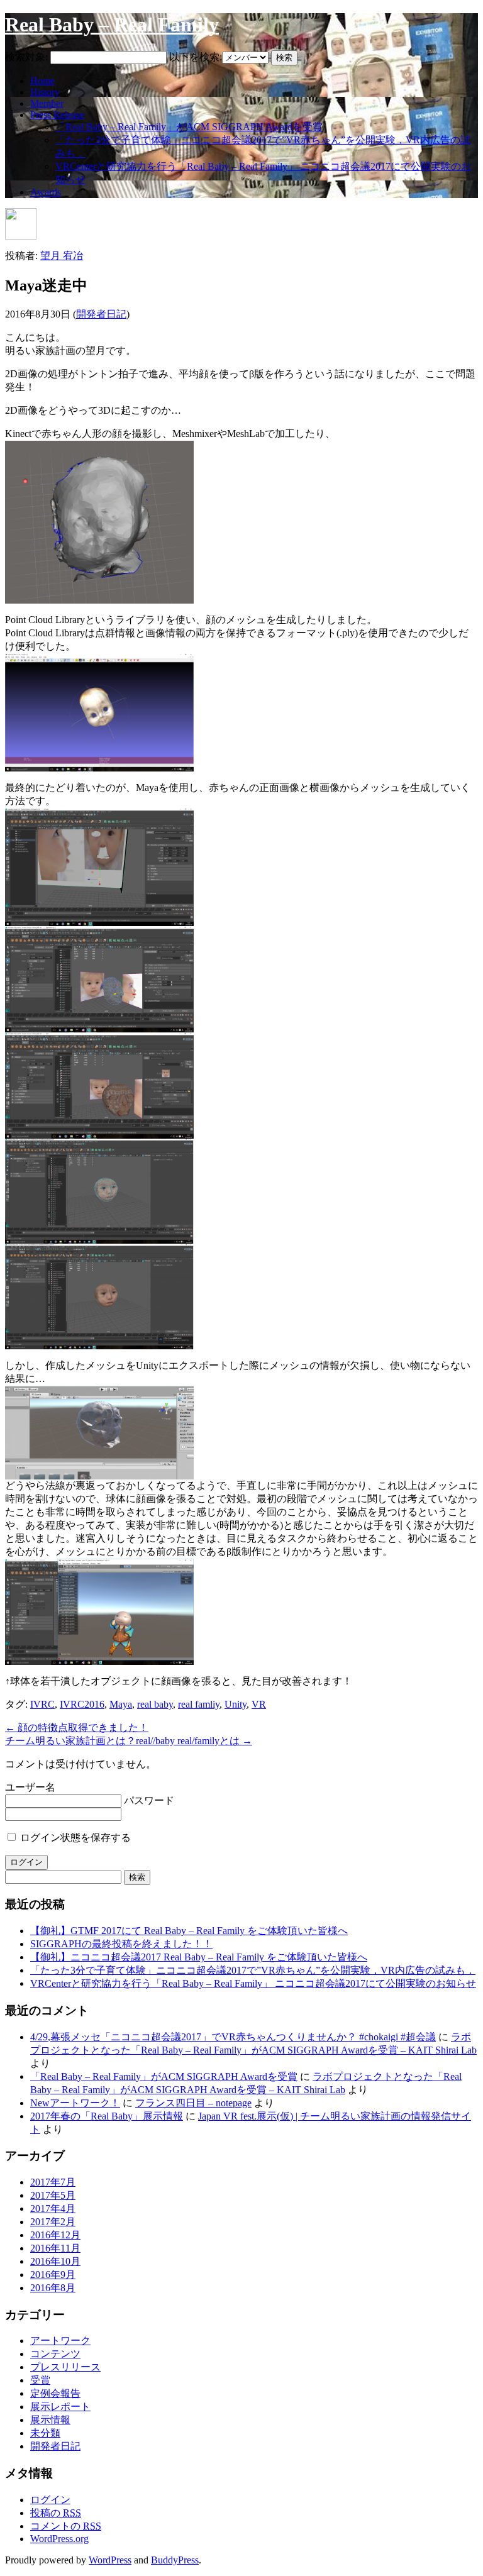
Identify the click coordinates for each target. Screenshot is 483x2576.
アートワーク (60, 2341)
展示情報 (50, 2420)
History (45, 92)
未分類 (45, 2433)
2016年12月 (55, 2235)
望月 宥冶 (62, 256)
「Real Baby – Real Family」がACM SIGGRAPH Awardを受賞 (189, 127)
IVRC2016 (82, 1704)
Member (47, 103)
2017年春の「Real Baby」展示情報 (107, 2116)
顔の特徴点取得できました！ (77, 1727)
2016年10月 (55, 2261)
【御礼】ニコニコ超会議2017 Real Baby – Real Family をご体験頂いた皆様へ (199, 1957)
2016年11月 (55, 2248)
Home (42, 81)
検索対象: (26, 57)
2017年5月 (53, 2195)
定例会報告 (55, 2393)
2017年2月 (53, 2222)
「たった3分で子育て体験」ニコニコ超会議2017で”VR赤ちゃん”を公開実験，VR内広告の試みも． (253, 1970)
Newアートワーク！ (75, 2103)
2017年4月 (53, 2208)
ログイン (50, 2500)
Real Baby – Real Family (112, 25)
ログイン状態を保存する (74, 1838)
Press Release (57, 115)
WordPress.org (59, 2539)
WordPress (110, 2560)
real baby (155, 1704)
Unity (236, 1704)
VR (259, 1704)
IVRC (42, 1704)
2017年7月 (53, 2182)
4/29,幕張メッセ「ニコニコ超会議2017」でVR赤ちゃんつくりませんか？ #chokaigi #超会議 (233, 2037)
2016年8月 (53, 2288)
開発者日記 (101, 314)
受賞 (40, 2380)
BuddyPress (175, 2560)
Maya (121, 1704)
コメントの (66, 2526)
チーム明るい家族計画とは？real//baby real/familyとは (129, 1741)
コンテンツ (55, 2354)
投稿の (56, 2513)
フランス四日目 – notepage (193, 2103)
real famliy (199, 1704)
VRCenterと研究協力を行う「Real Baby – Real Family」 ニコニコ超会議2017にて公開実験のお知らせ (253, 1983)
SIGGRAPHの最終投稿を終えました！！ (121, 1944)
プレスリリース (65, 2367)
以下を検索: (196, 57)
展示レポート (60, 2407)
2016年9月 (53, 2275)
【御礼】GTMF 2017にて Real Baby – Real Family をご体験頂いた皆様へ (189, 1931)
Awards (46, 192)
